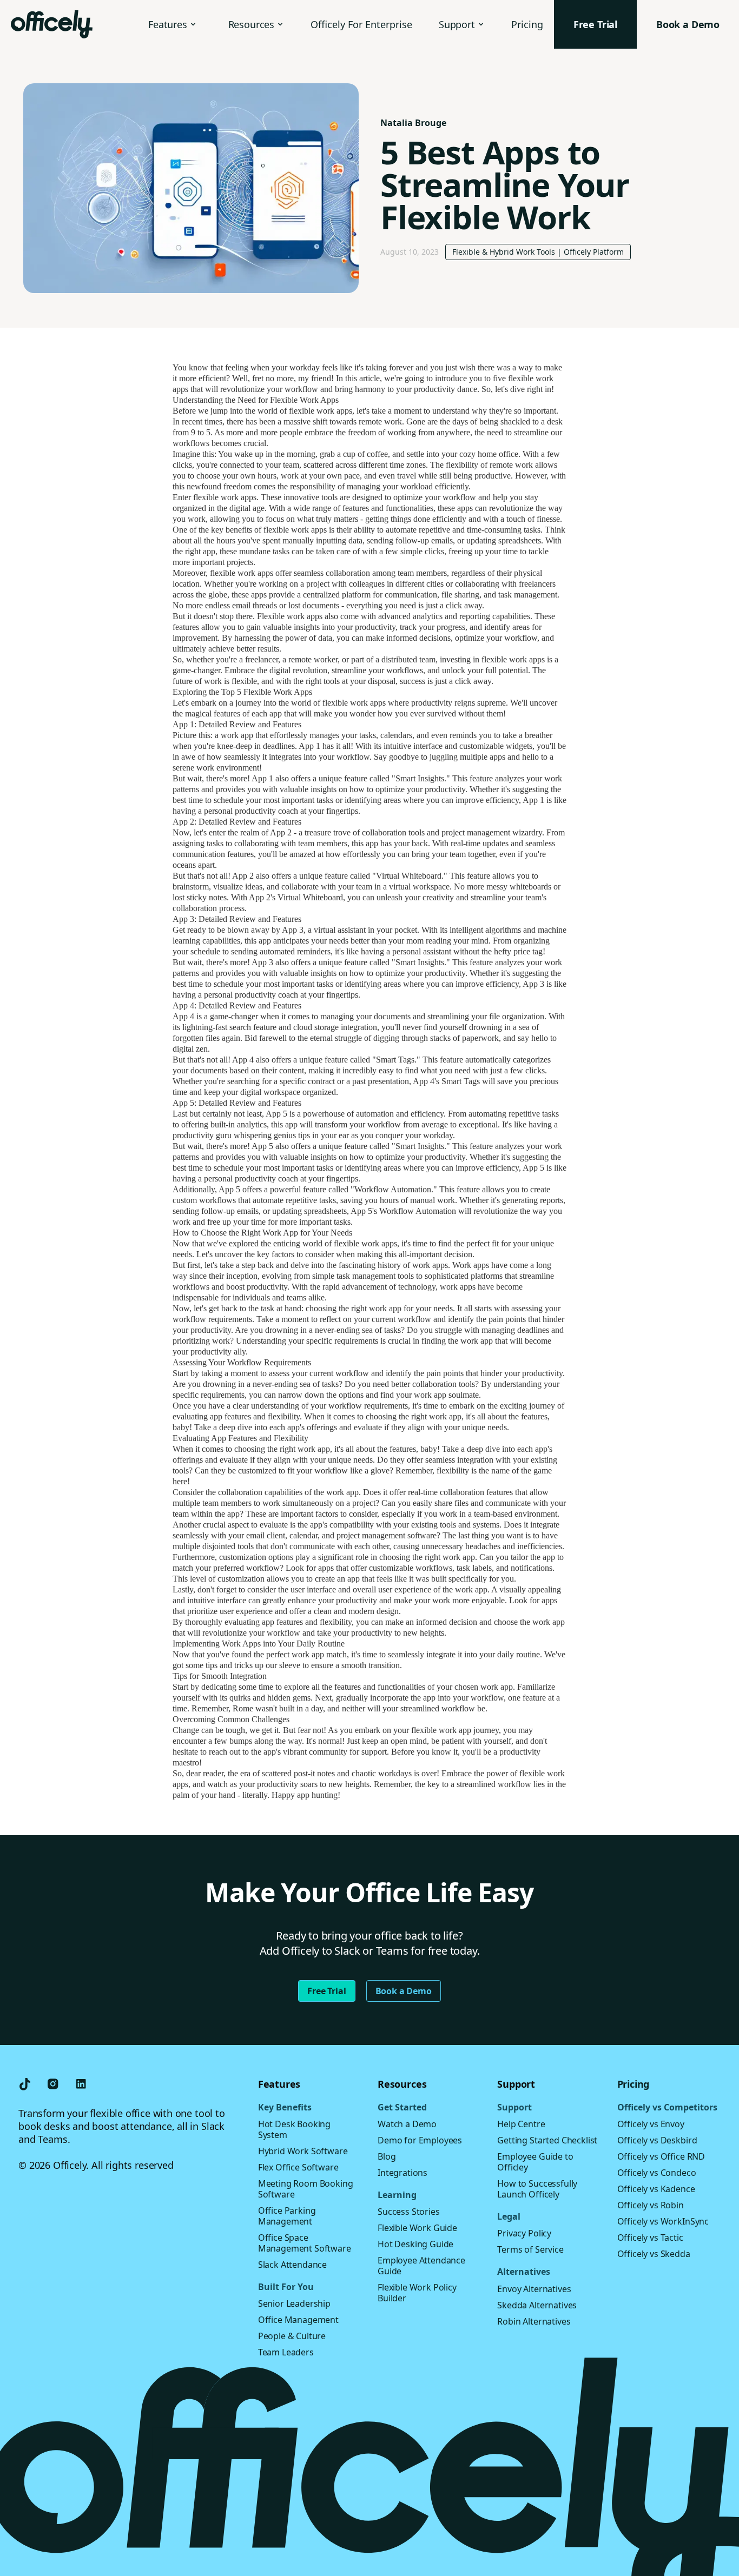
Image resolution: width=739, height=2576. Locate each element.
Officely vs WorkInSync (663, 2221)
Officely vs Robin (651, 2205)
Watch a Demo (407, 2124)
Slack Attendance (292, 2265)
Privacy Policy (524, 2233)
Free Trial (326, 1991)
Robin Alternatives (534, 2321)
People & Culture (292, 2336)
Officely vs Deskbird (657, 2140)
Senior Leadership (294, 2303)
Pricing (527, 24)
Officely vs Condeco (657, 2173)
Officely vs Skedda (654, 2254)
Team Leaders (286, 2352)
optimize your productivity (420, 789)
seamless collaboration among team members (370, 573)
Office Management (298, 2320)
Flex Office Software (298, 2167)
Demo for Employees (420, 2140)
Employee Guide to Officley (535, 2162)
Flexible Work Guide (417, 2228)
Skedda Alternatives (537, 2305)
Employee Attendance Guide (421, 2266)
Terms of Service (530, 2249)
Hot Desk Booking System (294, 2129)
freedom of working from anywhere (409, 432)
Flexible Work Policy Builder (417, 2293)
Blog (387, 2156)
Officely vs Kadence (656, 2189)
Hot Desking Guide (415, 2244)
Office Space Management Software (305, 2243)
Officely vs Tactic (650, 2238)
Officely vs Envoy (651, 2124)
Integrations (403, 2173)
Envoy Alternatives (534, 2289)
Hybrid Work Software (303, 2151)
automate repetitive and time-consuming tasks (463, 530)
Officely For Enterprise (361, 24)
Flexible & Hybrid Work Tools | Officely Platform (538, 252)
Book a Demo (404, 1991)
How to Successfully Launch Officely (537, 2189)
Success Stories (409, 2212)
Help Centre (521, 2124)
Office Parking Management (287, 2216)
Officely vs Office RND (661, 2156)
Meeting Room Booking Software (306, 2189)
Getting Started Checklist (547, 2140)
